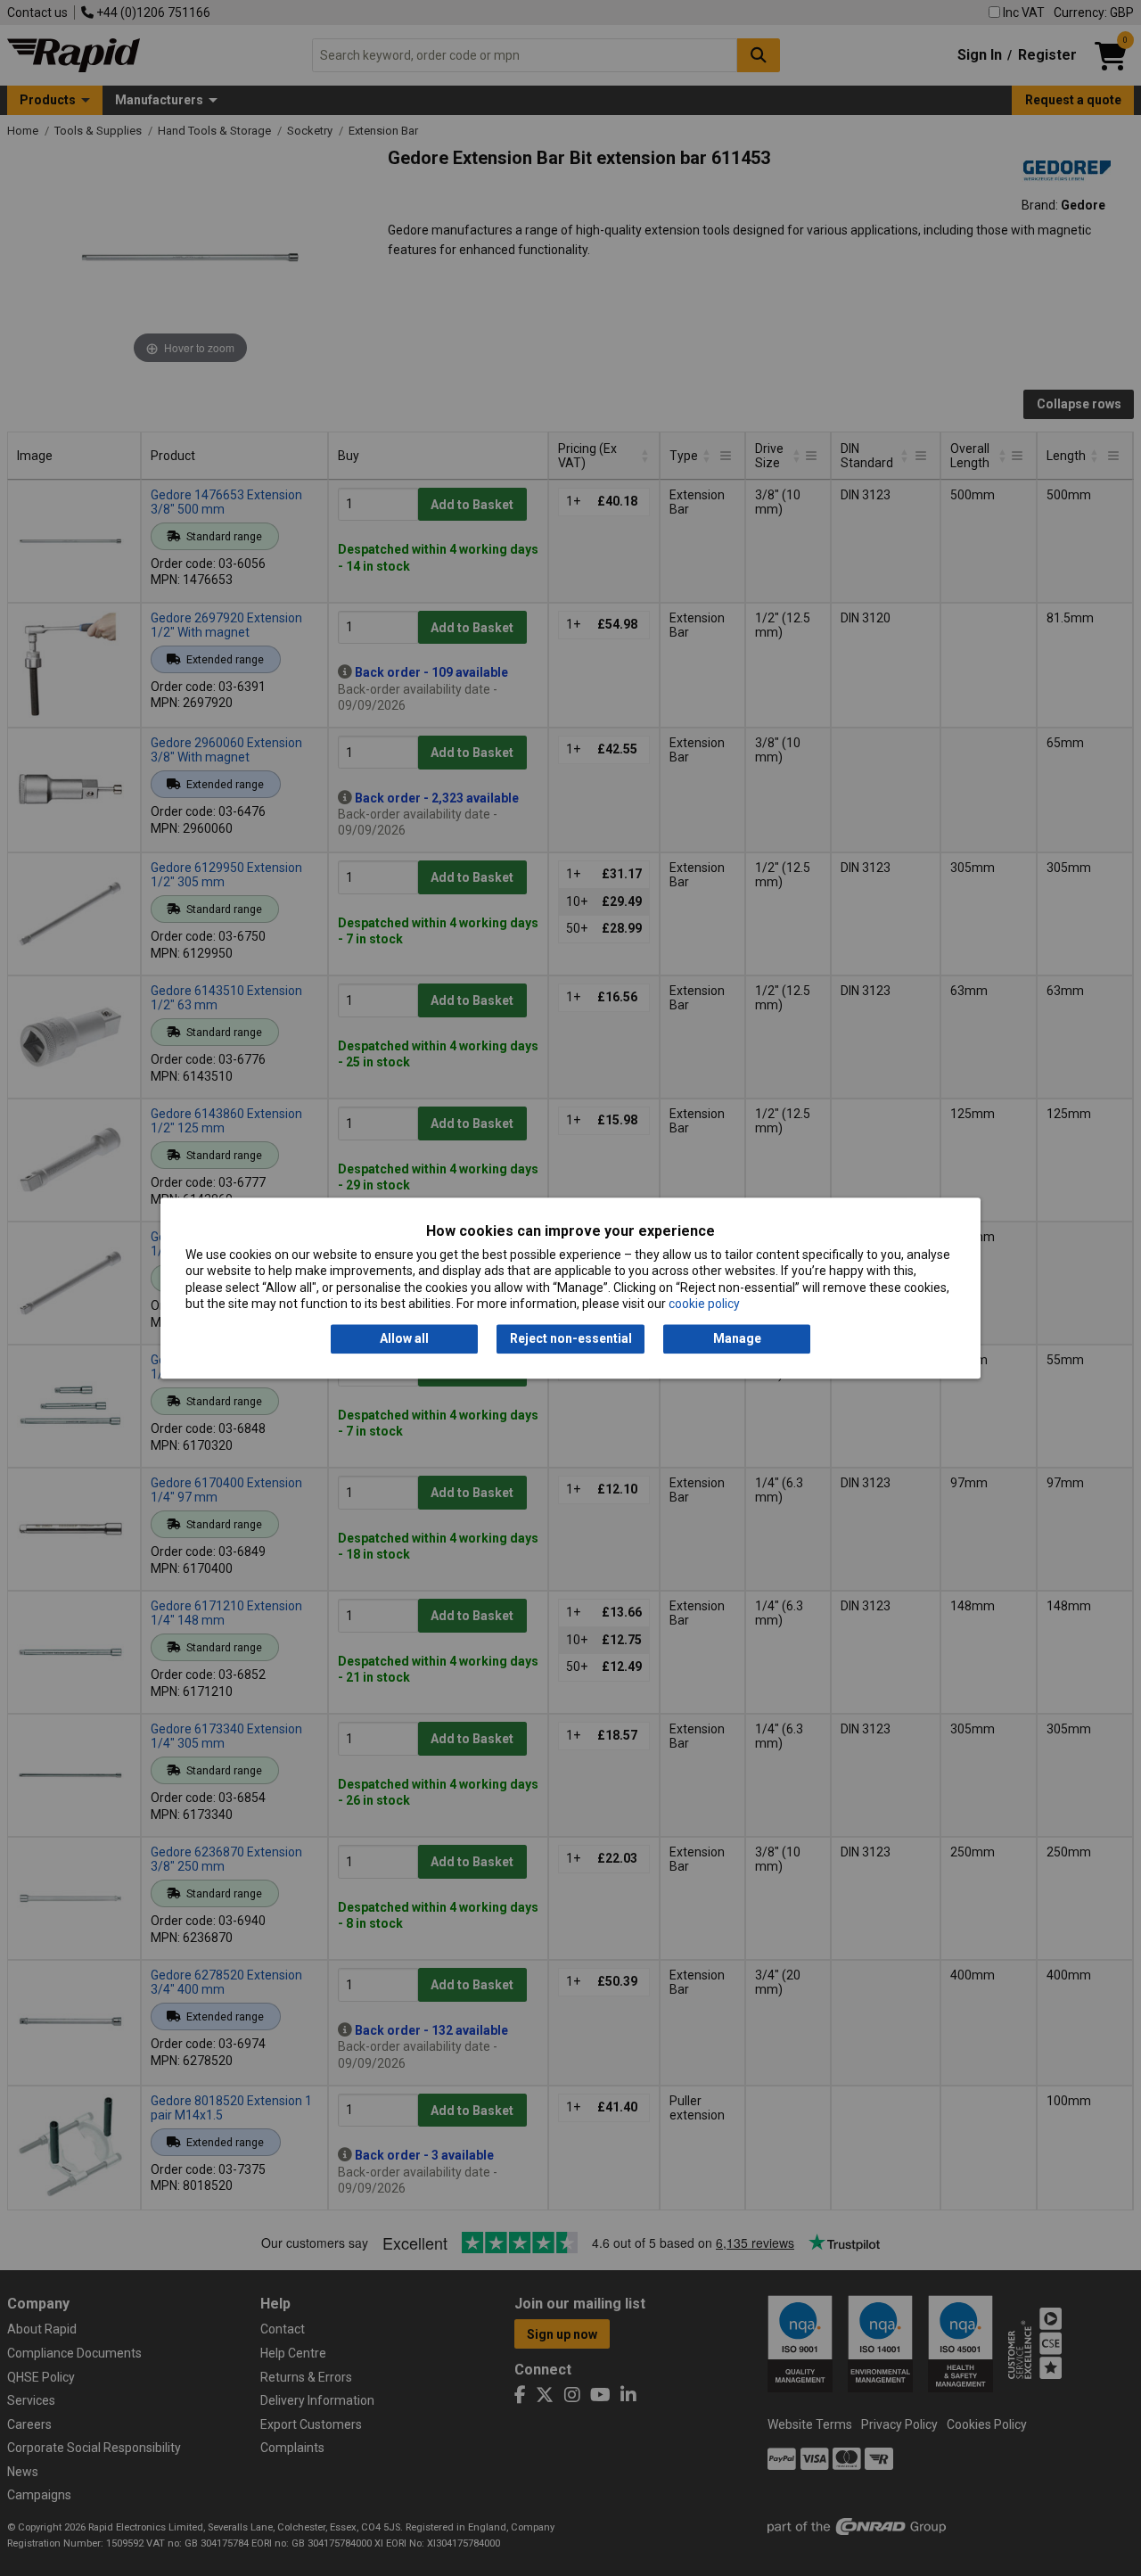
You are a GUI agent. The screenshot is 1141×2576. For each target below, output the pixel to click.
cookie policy (704, 1304)
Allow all (404, 1339)
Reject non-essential (571, 1339)
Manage (737, 1339)
